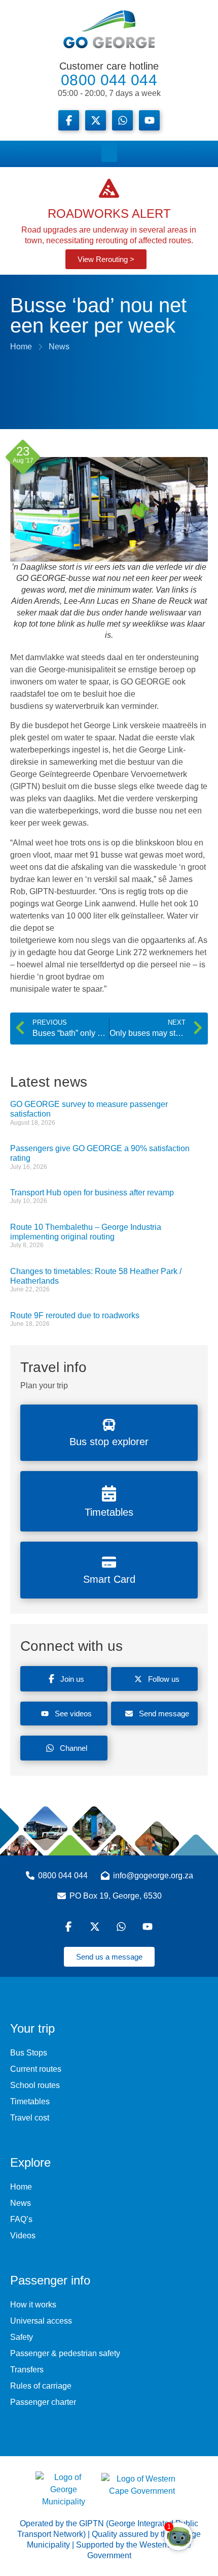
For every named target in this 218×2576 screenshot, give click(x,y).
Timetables (30, 2101)
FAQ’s (21, 2219)
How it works (33, 2305)
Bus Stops (29, 2053)
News (21, 2203)
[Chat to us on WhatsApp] (122, 1927)
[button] (109, 151)
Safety (22, 2337)
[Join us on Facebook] (69, 120)
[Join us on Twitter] (96, 1927)
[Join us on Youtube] (149, 120)
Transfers (27, 2370)
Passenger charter (43, 2402)
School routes (35, 2085)
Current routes (36, 2069)
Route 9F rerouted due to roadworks (75, 1315)
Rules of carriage (41, 2386)
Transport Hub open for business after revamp (92, 1193)
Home (21, 2187)
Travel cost (30, 2118)
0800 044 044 (109, 79)
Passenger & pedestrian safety (65, 2353)
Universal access (41, 2321)
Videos (23, 2236)
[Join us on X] (96, 120)
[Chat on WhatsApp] (122, 120)
